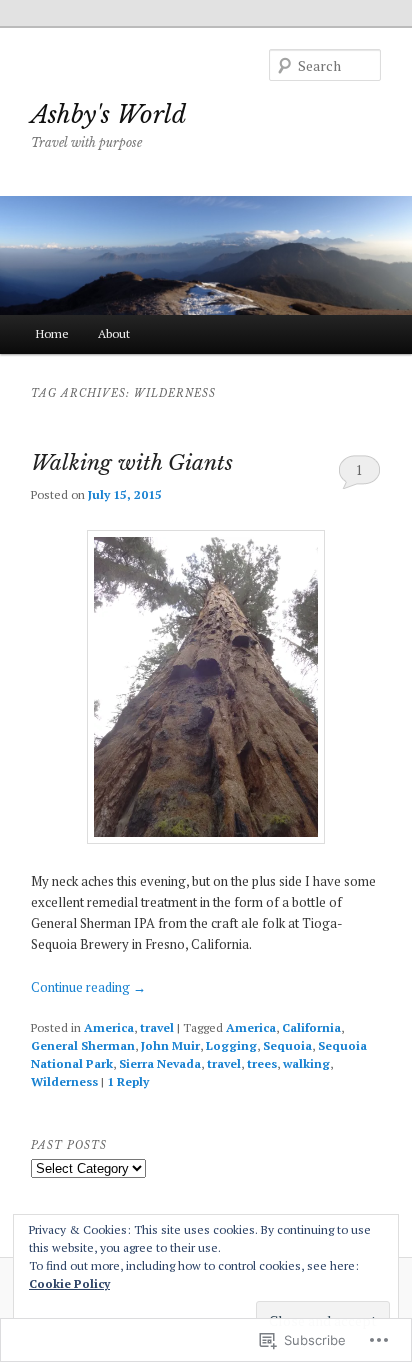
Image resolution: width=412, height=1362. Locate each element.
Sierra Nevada (160, 1063)
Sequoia (287, 1045)
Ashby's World (108, 114)
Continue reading (88, 987)
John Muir (170, 1045)
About (114, 333)
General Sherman (83, 1045)
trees (262, 1063)
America (109, 1027)
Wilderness (64, 1081)
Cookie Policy (69, 1283)
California (311, 1027)
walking (306, 1063)
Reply (128, 1081)
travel (157, 1027)
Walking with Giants (132, 463)
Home (52, 333)
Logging (231, 1045)
